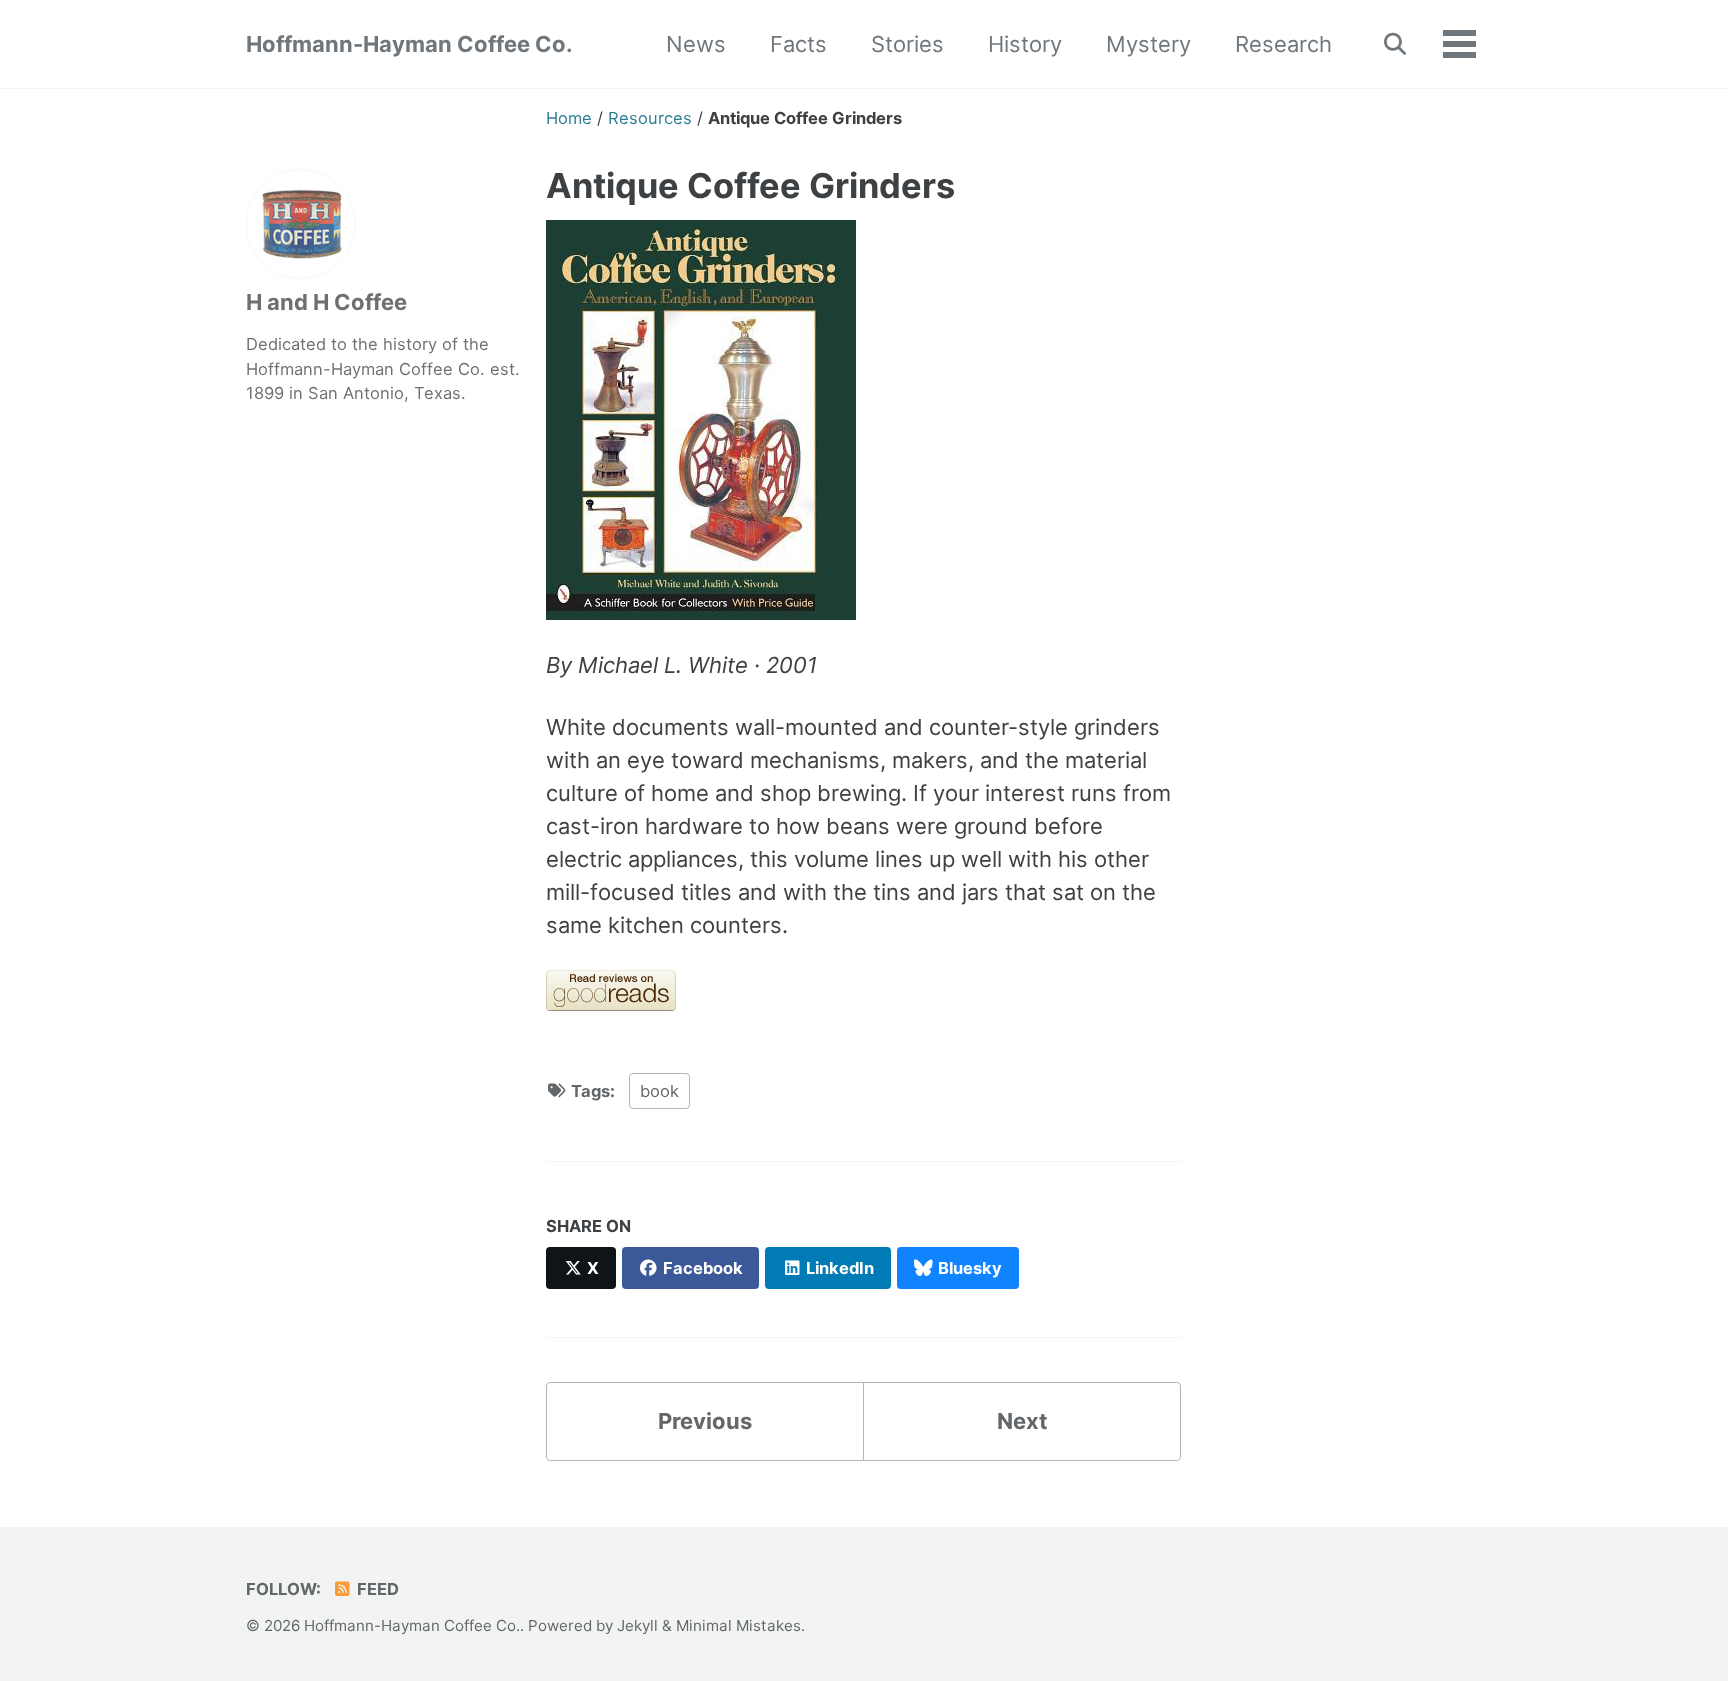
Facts (798, 44)
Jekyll (637, 1625)
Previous (705, 1421)
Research (1283, 44)
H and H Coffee (326, 302)
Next (1022, 1421)
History (1025, 44)
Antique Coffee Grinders (750, 185)
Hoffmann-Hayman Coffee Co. (409, 44)
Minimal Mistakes (738, 1625)
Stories (907, 44)
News (696, 44)
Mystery (1148, 44)
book (659, 1091)
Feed (376, 1589)
